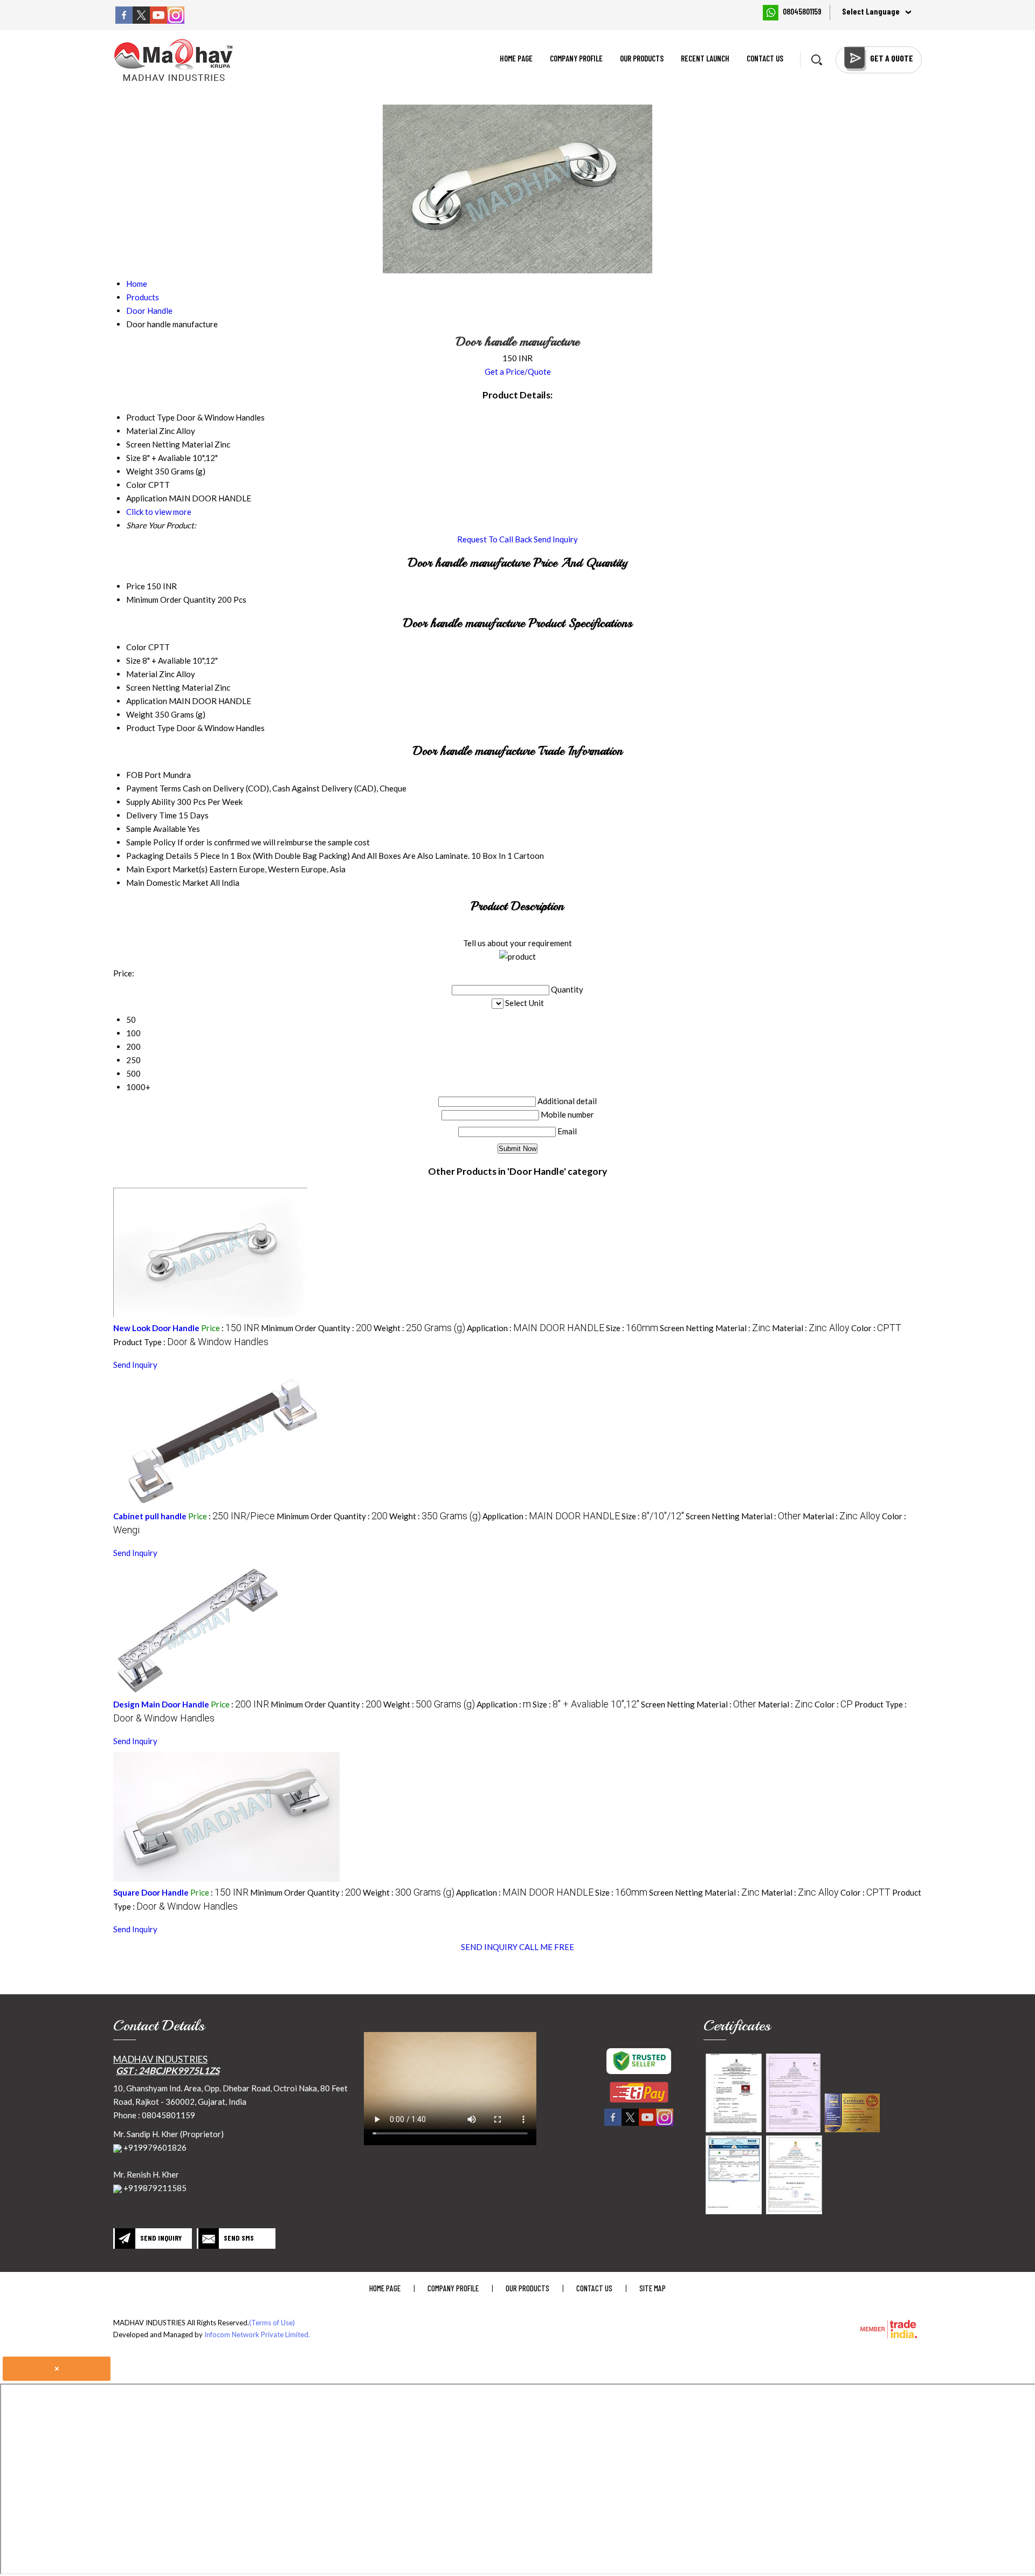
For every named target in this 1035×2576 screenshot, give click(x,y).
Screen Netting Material (170, 687)
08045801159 (802, 11)
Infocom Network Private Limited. (257, 2334)
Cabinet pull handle (150, 1516)
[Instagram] (176, 20)
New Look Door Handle (156, 1328)
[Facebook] (124, 20)
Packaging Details (159, 856)
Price (136, 586)
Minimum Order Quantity (171, 600)
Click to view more (159, 512)
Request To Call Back (495, 539)
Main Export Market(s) (167, 869)
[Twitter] (141, 20)
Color (136, 647)
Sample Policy (151, 842)
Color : (876, 1328)
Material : (811, 1328)
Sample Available (156, 829)
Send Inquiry (556, 539)
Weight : (419, 1328)
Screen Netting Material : (715, 1328)
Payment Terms (154, 788)
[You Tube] (158, 20)
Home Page (516, 58)
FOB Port (144, 775)
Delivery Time (151, 815)
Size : (632, 1328)
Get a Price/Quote (518, 371)
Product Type (150, 728)
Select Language (871, 11)
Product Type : (191, 1342)
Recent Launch (705, 58)
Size (133, 660)
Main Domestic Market (167, 883)
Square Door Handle (151, 1892)
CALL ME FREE (547, 1947)
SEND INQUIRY (489, 1947)
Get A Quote (892, 58)
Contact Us (765, 58)
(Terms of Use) (272, 2323)
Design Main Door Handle (161, 1704)
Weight (140, 714)
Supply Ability (151, 802)
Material (142, 674)
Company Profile (576, 58)
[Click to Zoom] (734, 2093)
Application (147, 701)
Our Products (642, 58)
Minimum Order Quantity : (316, 1328)
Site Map (653, 2288)
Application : (536, 1328)
